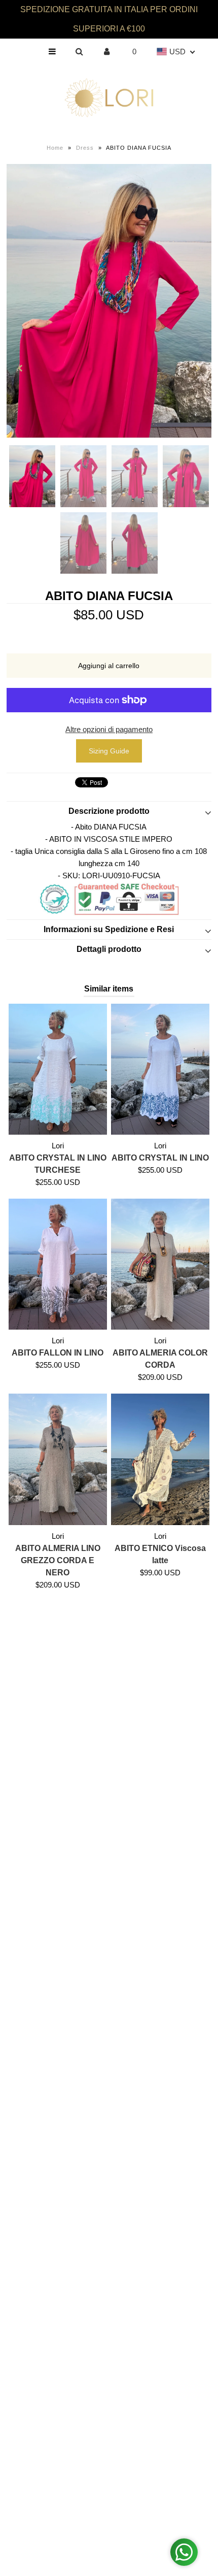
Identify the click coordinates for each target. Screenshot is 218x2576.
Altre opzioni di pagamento (109, 729)
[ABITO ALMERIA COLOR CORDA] (160, 1264)
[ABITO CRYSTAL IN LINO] (160, 1069)
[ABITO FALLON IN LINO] (58, 1264)
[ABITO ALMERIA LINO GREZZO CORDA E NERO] (58, 1459)
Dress (85, 148)
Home (55, 148)
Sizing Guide (109, 751)
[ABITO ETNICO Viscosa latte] (160, 1459)
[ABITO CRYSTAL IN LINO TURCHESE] (58, 1069)
